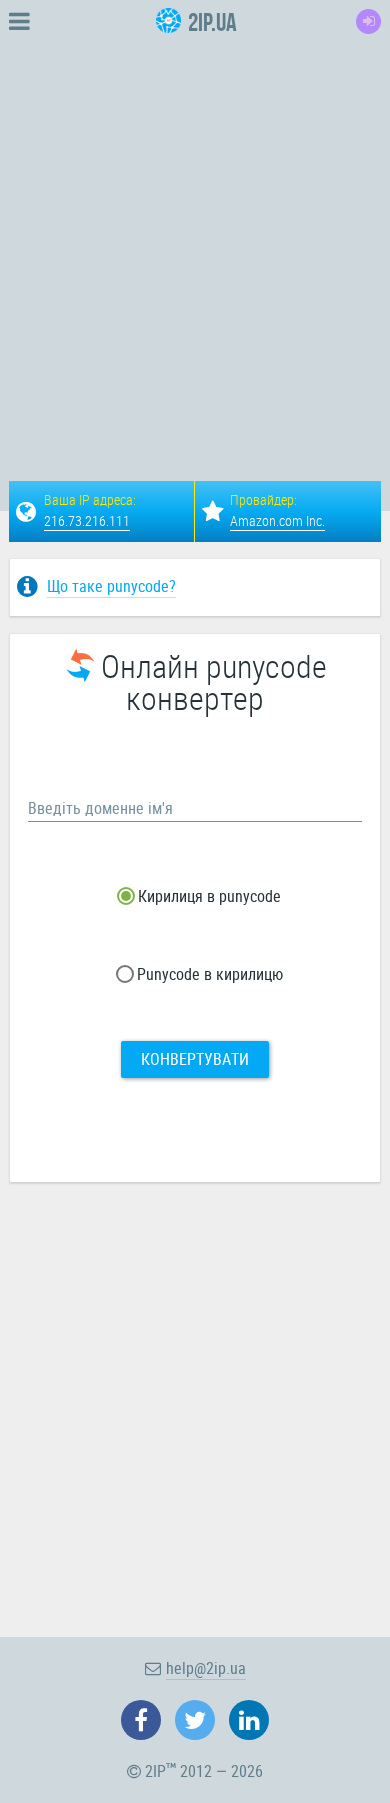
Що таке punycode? (111, 586)
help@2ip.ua (206, 1668)
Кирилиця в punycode (207, 896)
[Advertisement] (195, 238)
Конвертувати (195, 1059)
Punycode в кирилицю (208, 974)
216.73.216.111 (87, 520)
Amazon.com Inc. (277, 520)
